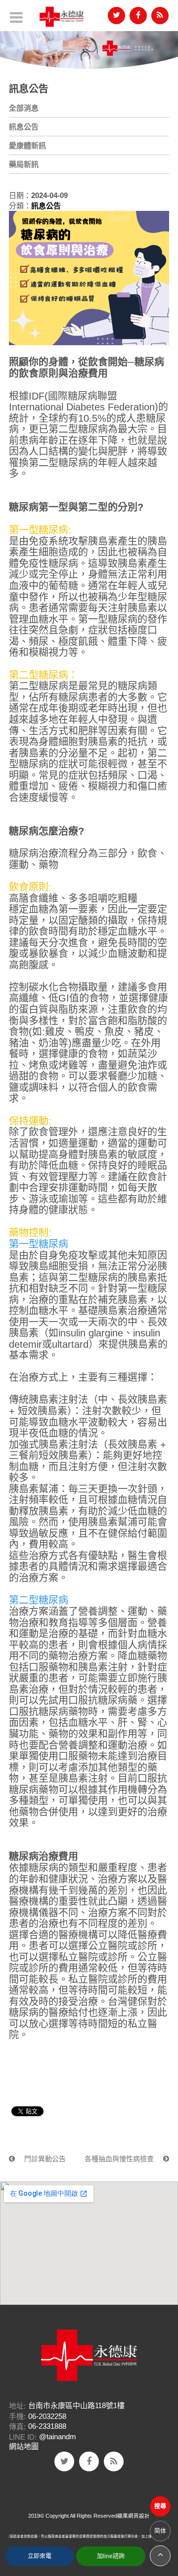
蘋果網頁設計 (133, 2516)
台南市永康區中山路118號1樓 (76, 2405)
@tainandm (58, 2437)
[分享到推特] (116, 16)
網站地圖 (24, 2446)
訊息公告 (24, 127)
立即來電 (40, 2556)
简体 (160, 2531)
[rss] (160, 16)
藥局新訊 (24, 164)
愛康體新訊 (27, 145)
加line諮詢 (111, 2556)
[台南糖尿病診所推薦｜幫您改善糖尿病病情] (89, 47)
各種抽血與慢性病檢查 (120, 2159)
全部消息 (24, 108)
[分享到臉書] (138, 16)
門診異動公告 (44, 2159)
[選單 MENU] (16, 17)
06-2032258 (47, 2416)
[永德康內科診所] (62, 17)
